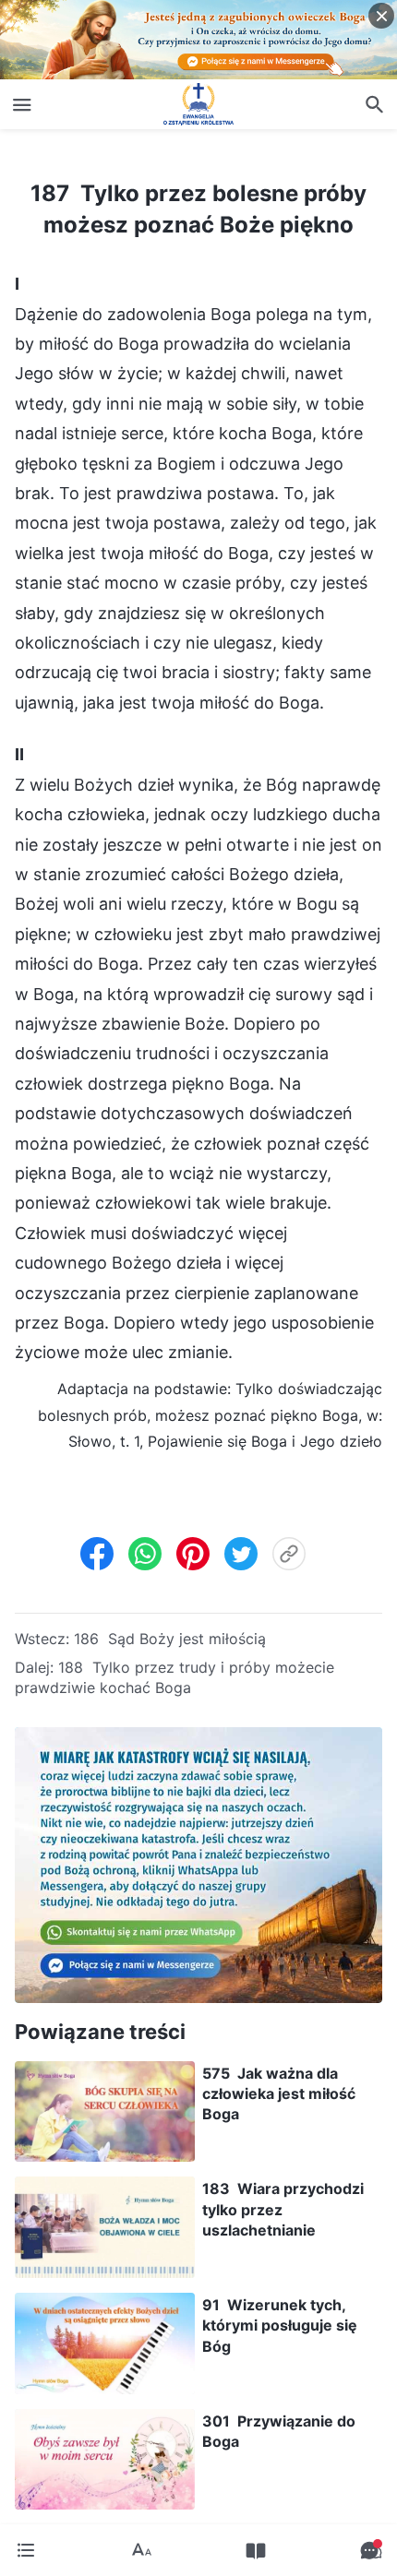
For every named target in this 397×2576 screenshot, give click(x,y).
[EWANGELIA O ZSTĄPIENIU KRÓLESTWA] (198, 104)
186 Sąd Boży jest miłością (170, 1639)
